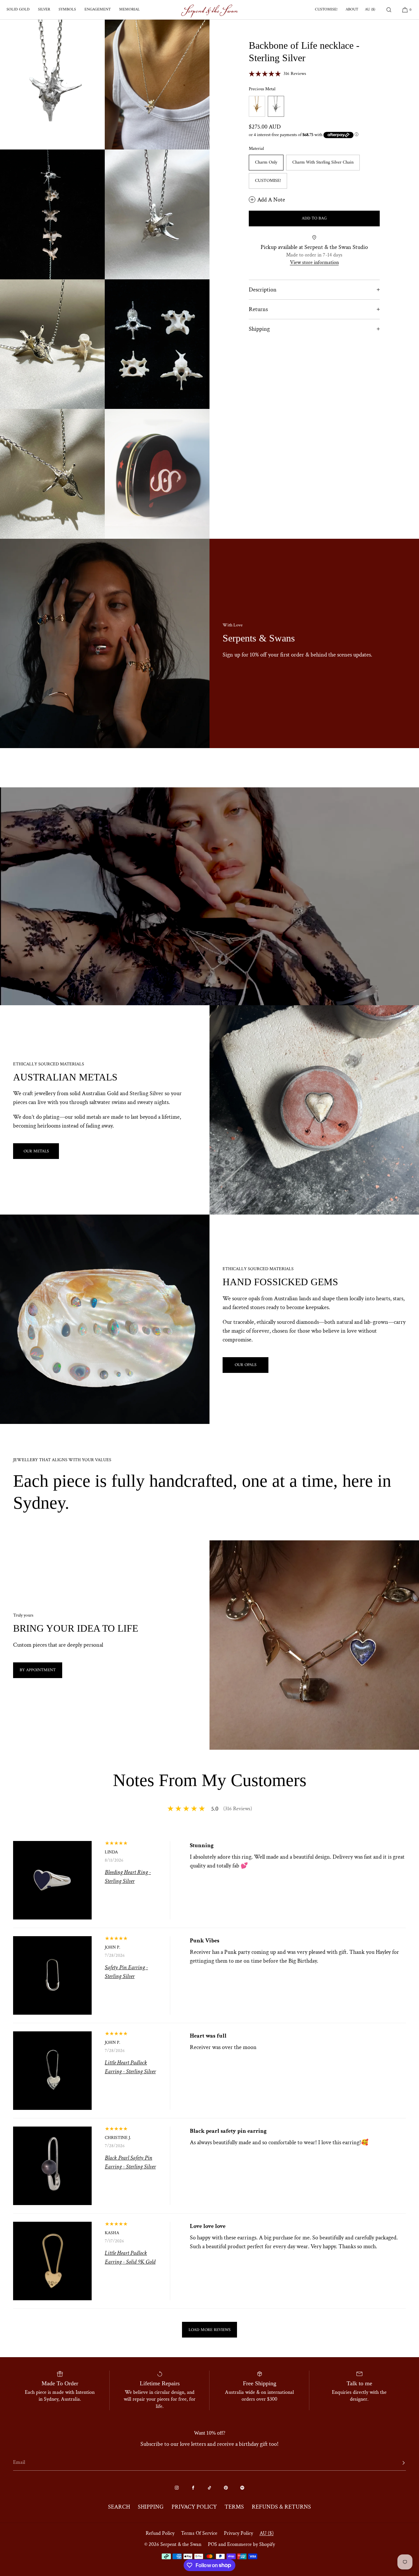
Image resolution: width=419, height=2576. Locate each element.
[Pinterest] (226, 2488)
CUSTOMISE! (326, 10)
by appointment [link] (38, 1670)
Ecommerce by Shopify (251, 2544)
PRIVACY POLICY (194, 2507)
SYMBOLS (67, 10)
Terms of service (199, 2533)
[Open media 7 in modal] (52, 474)
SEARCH (119, 2507)
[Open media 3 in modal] (52, 214)
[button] (389, 10)
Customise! (268, 181)
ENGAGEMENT (98, 10)
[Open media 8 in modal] (157, 474)
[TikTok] (209, 2488)
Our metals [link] (36, 1151)
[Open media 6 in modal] (157, 344)
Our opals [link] (246, 1365)
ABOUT (352, 10)
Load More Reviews (209, 2330)
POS (212, 2544)
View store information (314, 263)
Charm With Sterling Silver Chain (323, 162)
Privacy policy (238, 2533)
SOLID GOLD (18, 10)
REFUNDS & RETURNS (281, 2507)
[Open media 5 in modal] (52, 344)
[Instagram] (177, 2488)
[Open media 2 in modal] (157, 85)
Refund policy (160, 2533)
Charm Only (266, 162)
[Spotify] (242, 2488)
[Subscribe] (397, 2463)
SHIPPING (151, 2507)
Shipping (259, 329)
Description (263, 290)
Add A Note (271, 200)
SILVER (44, 10)
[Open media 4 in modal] (157, 214)
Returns (258, 309)
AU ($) (370, 10)
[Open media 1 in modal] (52, 85)
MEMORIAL (129, 10)
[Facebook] (193, 2488)
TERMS (234, 2507)
